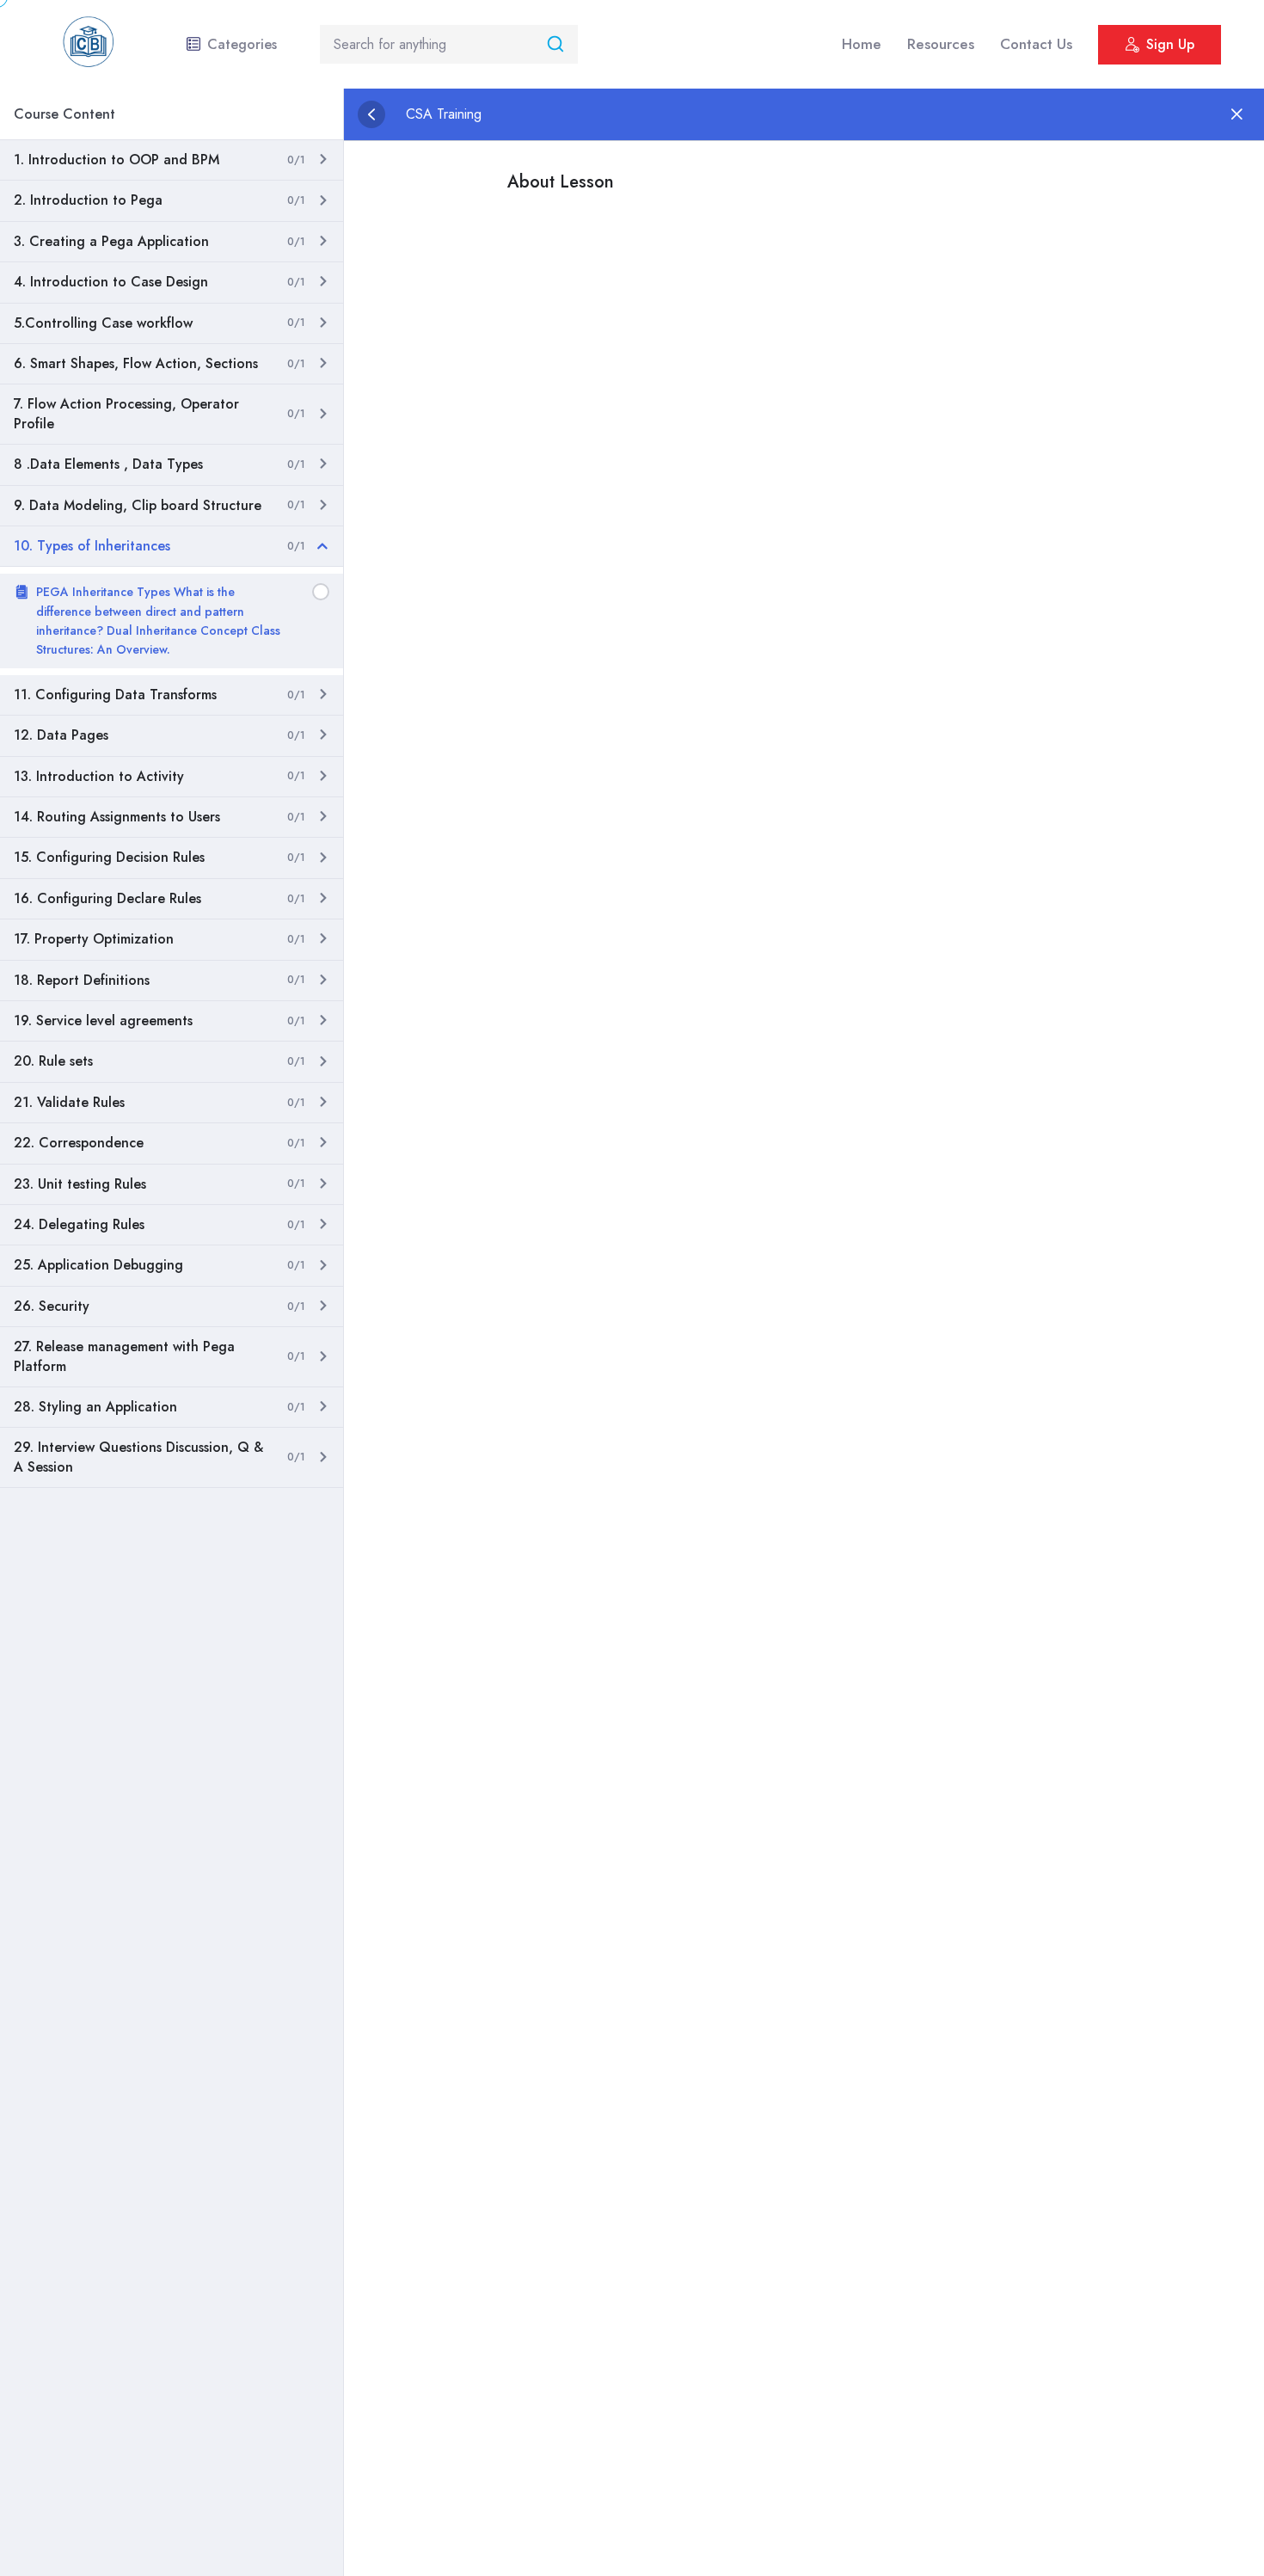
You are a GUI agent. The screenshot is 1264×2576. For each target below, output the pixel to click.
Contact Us (1036, 44)
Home (862, 44)
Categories (242, 44)
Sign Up (1170, 44)
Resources (941, 44)
